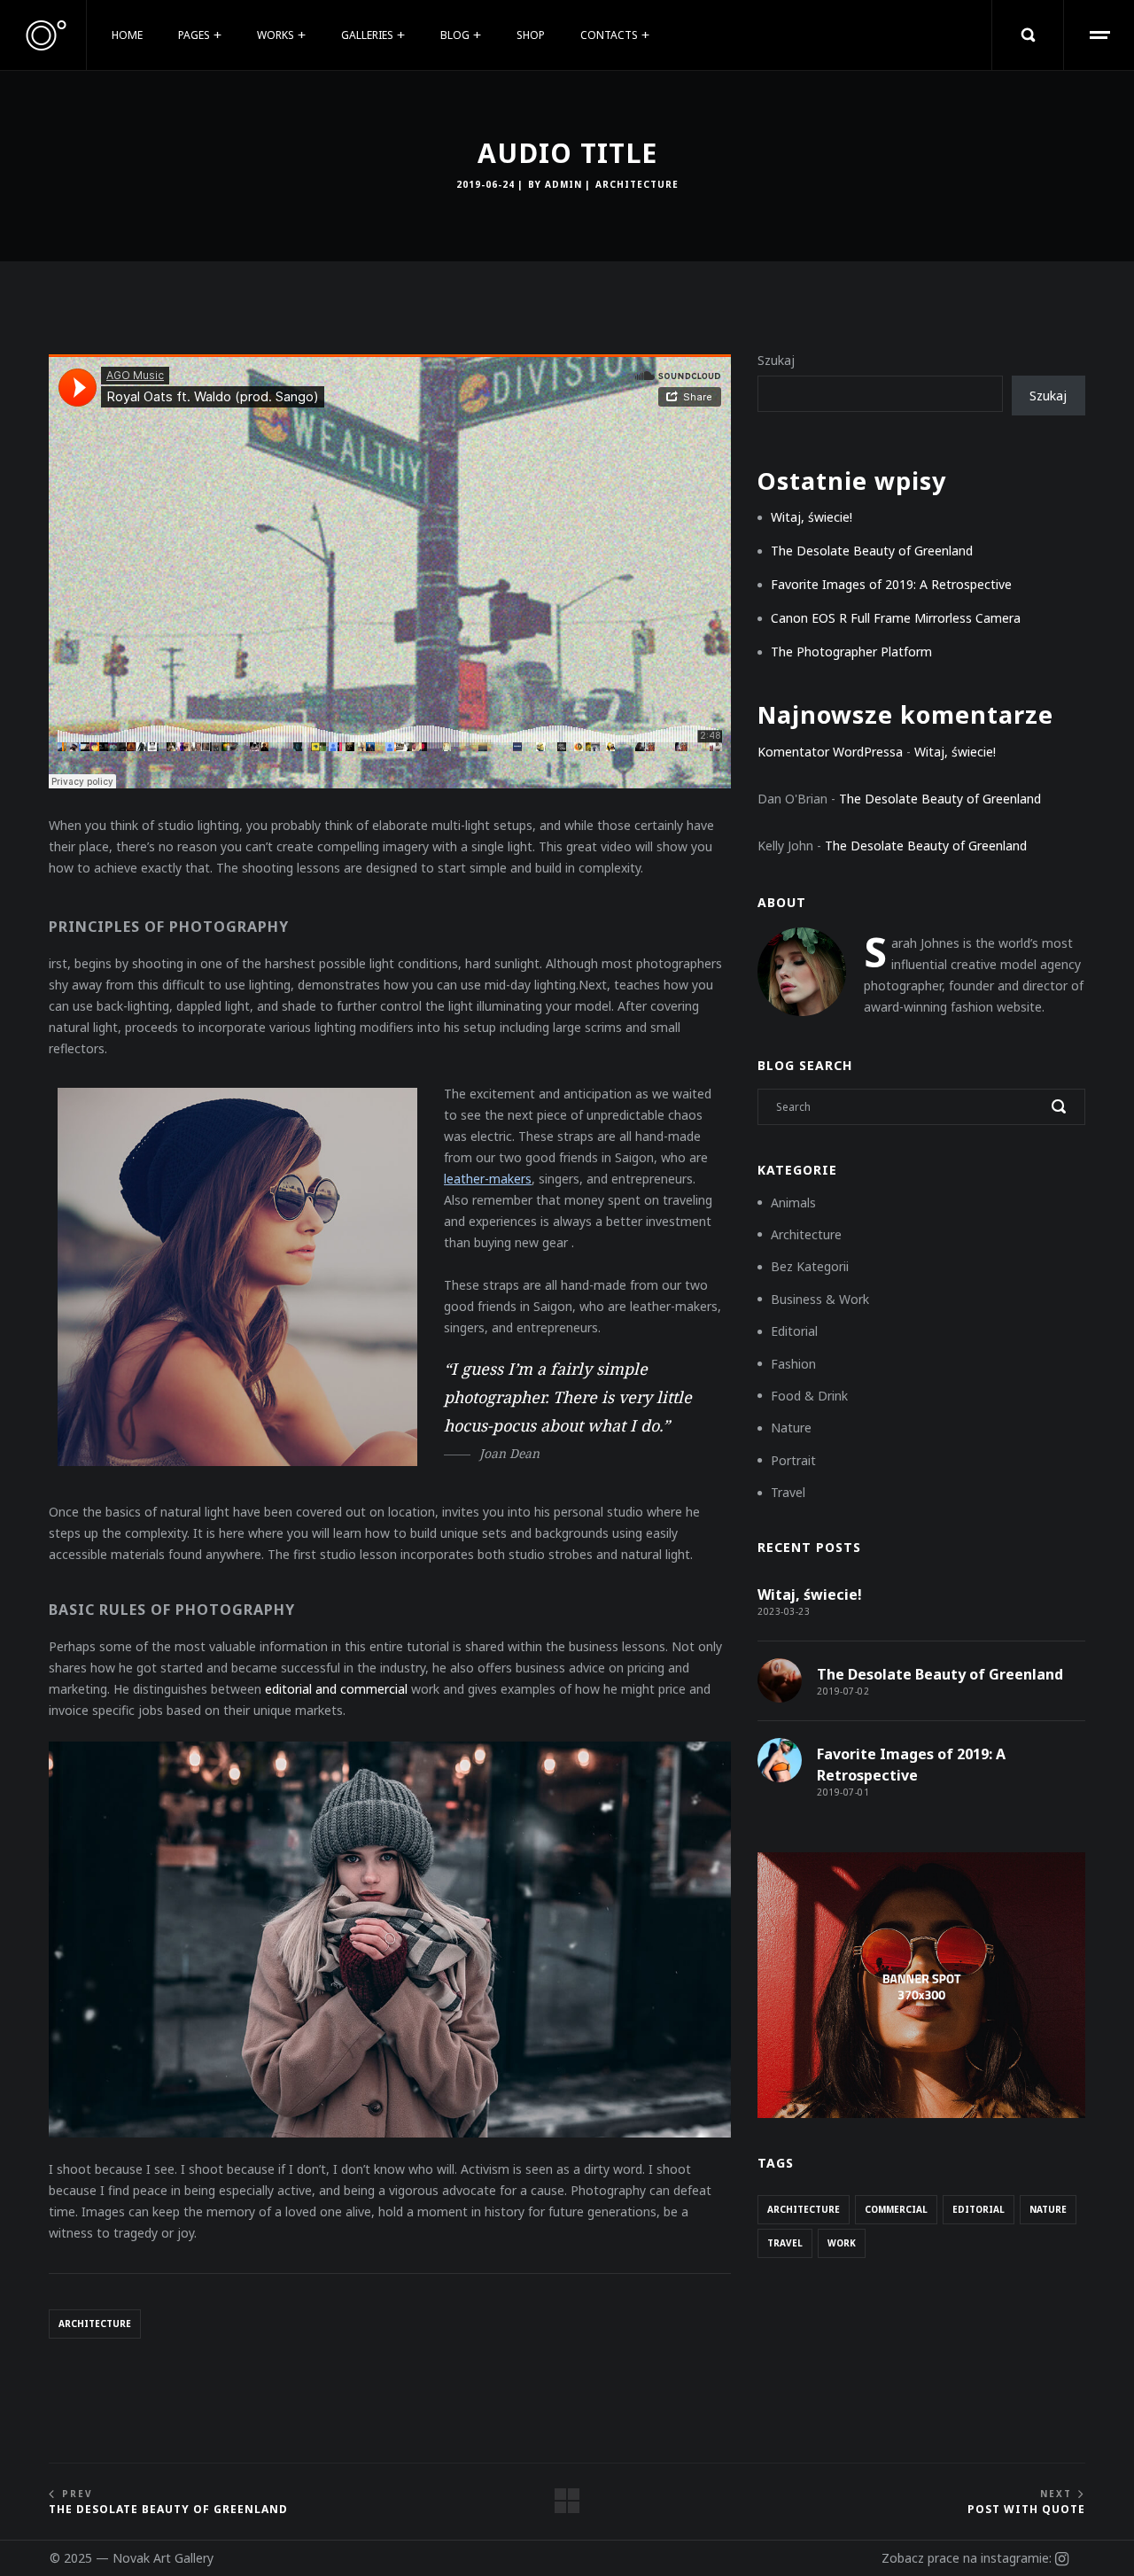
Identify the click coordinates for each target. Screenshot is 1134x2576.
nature (1048, 2209)
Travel (788, 1492)
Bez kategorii (810, 1266)
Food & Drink (809, 1396)
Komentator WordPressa (830, 752)
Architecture (637, 184)
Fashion (793, 1364)
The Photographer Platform (851, 652)
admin (563, 184)
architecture (95, 2324)
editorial (979, 2209)
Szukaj (776, 360)
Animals (793, 1203)
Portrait (793, 1460)
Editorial (794, 1331)
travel (785, 2243)
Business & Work (820, 1299)
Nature (791, 1428)
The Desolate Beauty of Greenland (872, 551)
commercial (896, 2209)
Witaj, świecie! (812, 517)
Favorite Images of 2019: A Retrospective (891, 584)
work (842, 2243)
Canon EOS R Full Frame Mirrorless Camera (896, 618)
